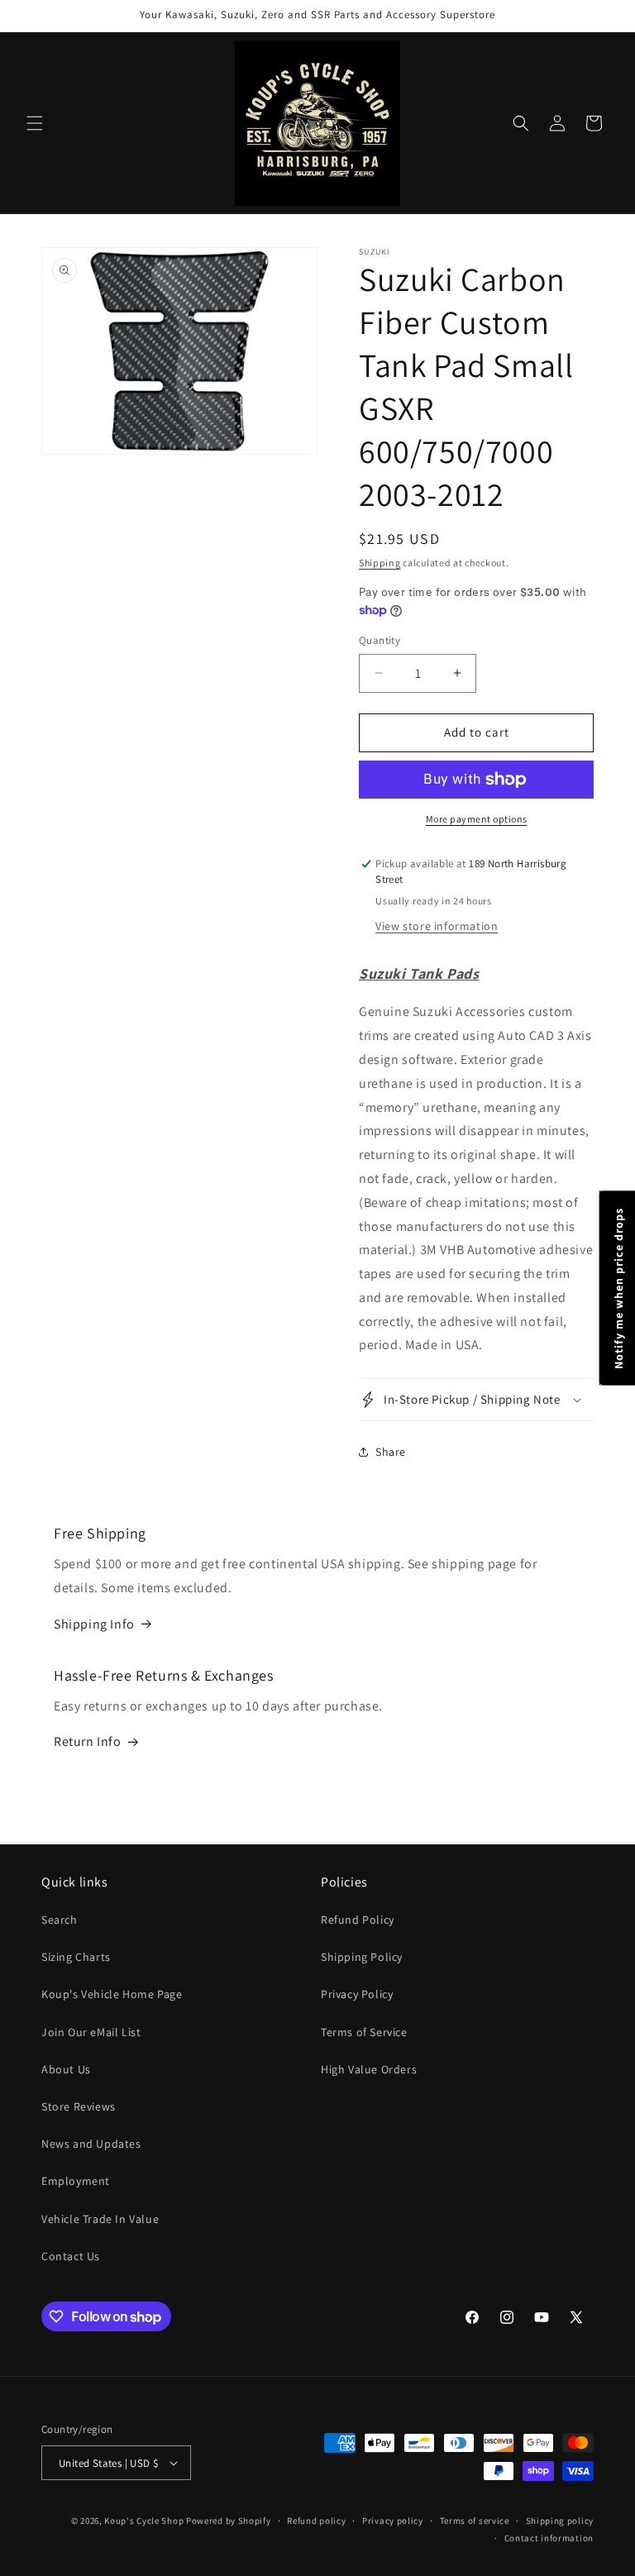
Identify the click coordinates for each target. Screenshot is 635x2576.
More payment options (477, 819)
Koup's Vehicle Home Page (112, 1994)
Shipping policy (560, 2521)
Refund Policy (358, 1920)
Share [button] (391, 1452)
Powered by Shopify (229, 2521)
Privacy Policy (357, 1994)
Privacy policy (393, 2521)
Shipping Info (94, 1624)
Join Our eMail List (91, 2032)
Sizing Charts (76, 1957)
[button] (35, 123)
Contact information (549, 2538)
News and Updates (91, 2144)
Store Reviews (79, 2106)
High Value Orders (369, 2069)
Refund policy (316, 2521)
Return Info (88, 1741)
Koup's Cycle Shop (144, 2521)
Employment (76, 2181)
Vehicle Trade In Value (100, 2219)
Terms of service (475, 2521)
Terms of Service (364, 2032)
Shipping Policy (362, 1957)
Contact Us (71, 2256)
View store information (437, 926)
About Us (66, 2069)
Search (60, 1920)
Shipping (380, 563)
